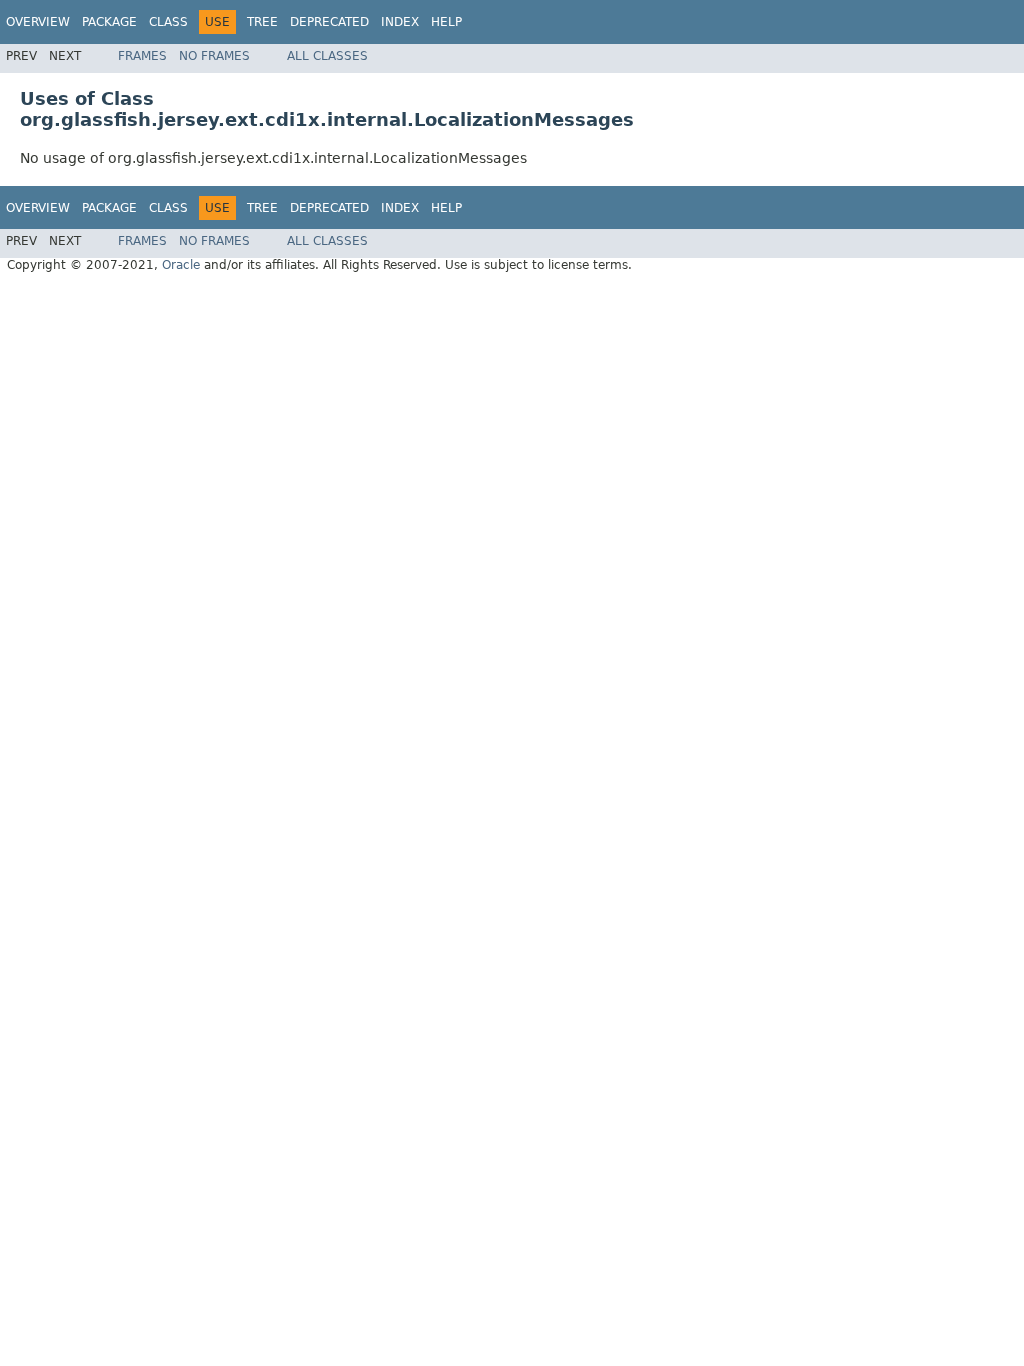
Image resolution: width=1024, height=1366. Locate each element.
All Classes (327, 56)
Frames (142, 56)
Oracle (181, 265)
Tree (262, 22)
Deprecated (329, 22)
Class (168, 22)
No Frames (214, 56)
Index (400, 22)
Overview (38, 22)
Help (446, 22)
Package (109, 22)
